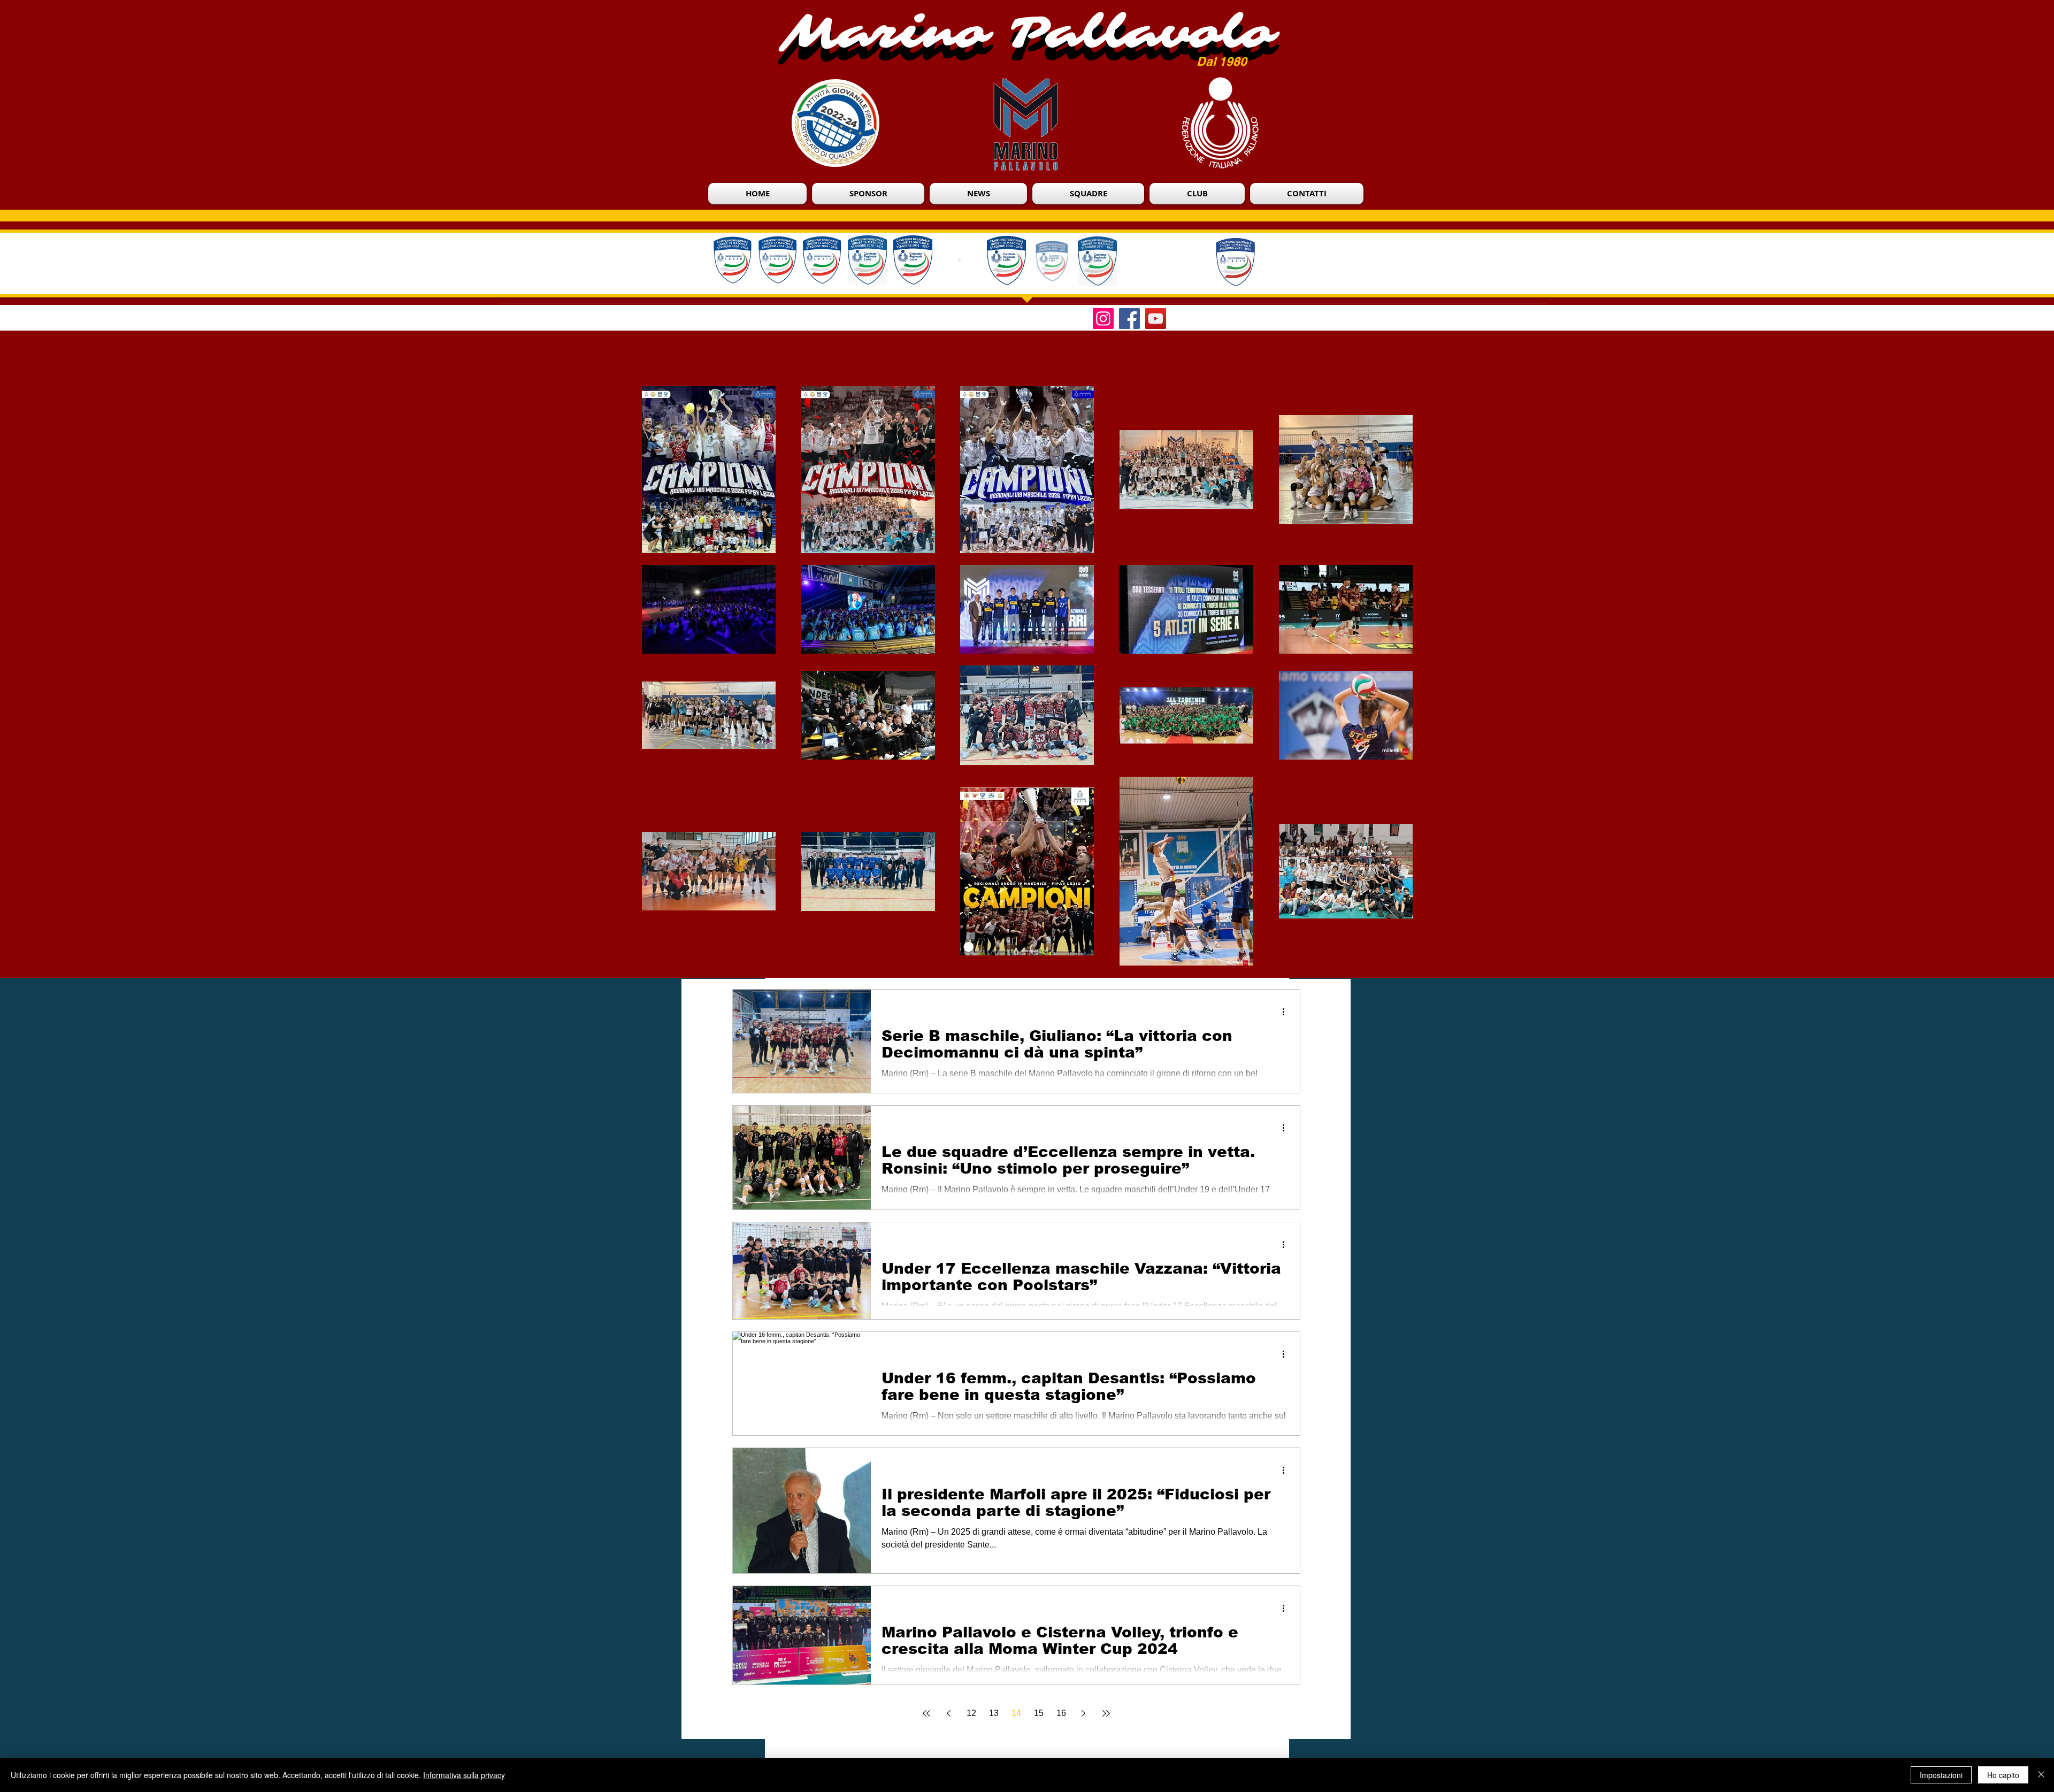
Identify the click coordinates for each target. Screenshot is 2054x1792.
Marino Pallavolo (1028, 33)
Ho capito (2003, 1775)
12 (971, 1713)
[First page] (926, 1713)
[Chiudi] (2041, 1775)
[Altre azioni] (1287, 1012)
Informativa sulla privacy (464, 1775)
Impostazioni (1941, 1775)
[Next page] (1084, 1713)
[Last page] (1106, 1713)
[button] (1197, 194)
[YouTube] (1156, 319)
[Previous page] (949, 1713)
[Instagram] (1103, 319)
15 (1039, 1713)
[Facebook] (1129, 319)
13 (994, 1713)
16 (1061, 1713)
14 (1016, 1713)
